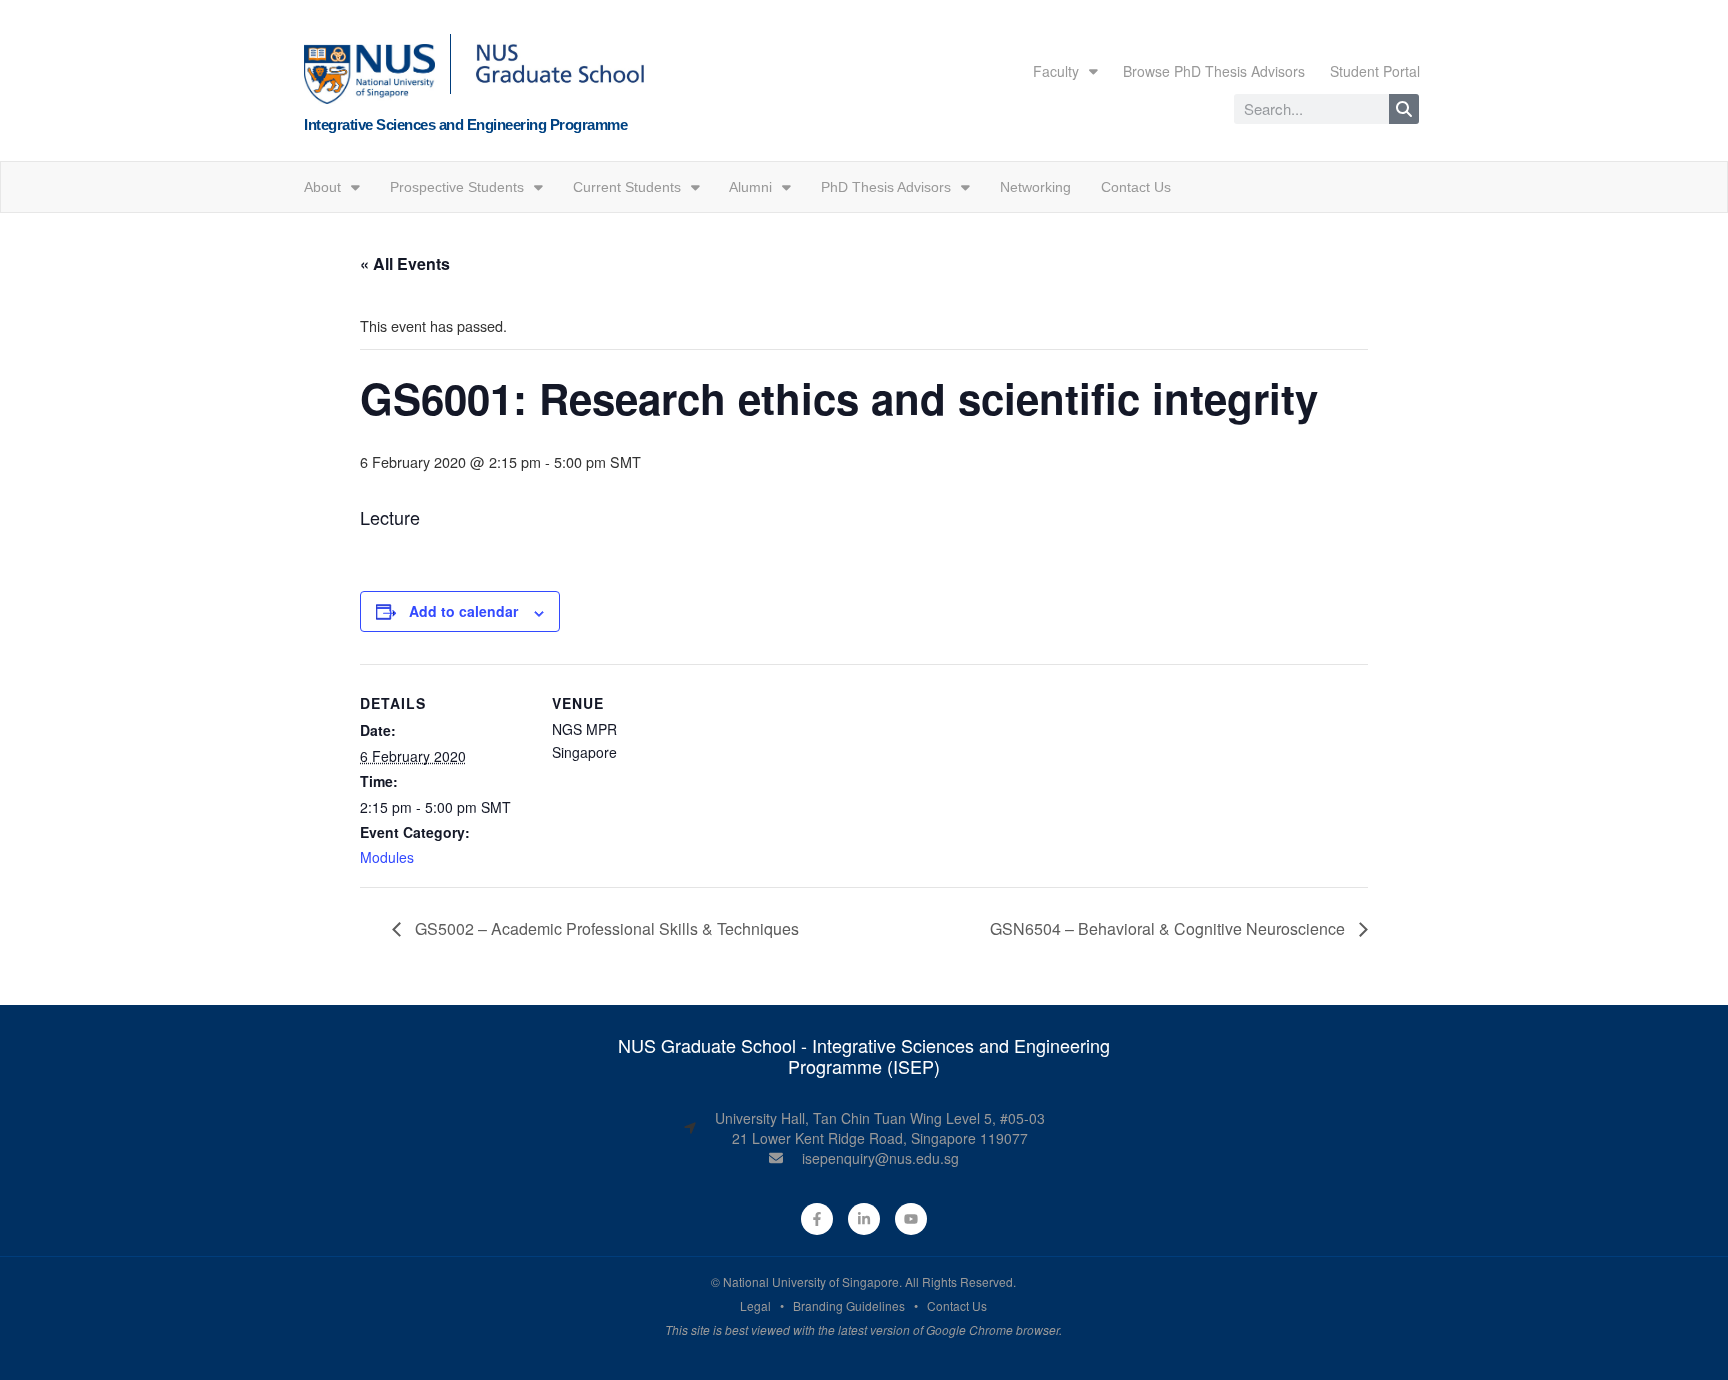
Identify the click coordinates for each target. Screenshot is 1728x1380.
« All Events (405, 263)
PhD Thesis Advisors (886, 187)
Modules (387, 857)
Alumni (750, 187)
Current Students (627, 187)
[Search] (1404, 109)
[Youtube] (911, 1219)
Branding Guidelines (849, 1305)
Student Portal (1375, 71)
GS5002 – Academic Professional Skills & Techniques (605, 928)
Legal (755, 1305)
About (322, 187)
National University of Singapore (811, 1281)
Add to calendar (463, 611)
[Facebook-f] (817, 1219)
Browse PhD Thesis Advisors (1214, 71)
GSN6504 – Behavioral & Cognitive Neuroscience (1169, 928)
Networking (1035, 187)
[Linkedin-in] (864, 1219)
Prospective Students (457, 187)
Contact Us (1136, 187)
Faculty (1056, 71)
